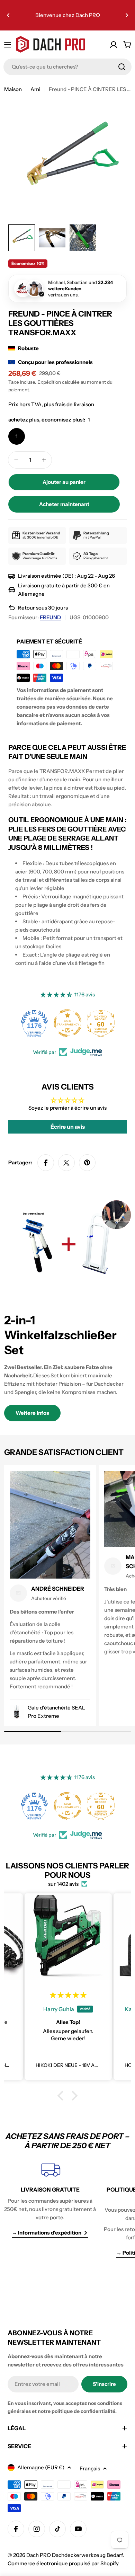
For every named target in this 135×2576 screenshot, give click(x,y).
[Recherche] (122, 67)
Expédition (49, 382)
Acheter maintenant (64, 504)
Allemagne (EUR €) (41, 2467)
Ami (35, 89)
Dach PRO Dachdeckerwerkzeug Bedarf (74, 2555)
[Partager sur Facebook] (46, 1163)
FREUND (50, 617)
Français (90, 2468)
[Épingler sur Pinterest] (87, 1163)
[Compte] (114, 45)
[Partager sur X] (66, 1163)
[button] (8, 15)
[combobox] (67, 67)
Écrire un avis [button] (68, 1127)
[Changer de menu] (8, 45)
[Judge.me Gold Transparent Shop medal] (67, 1023)
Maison (13, 89)
